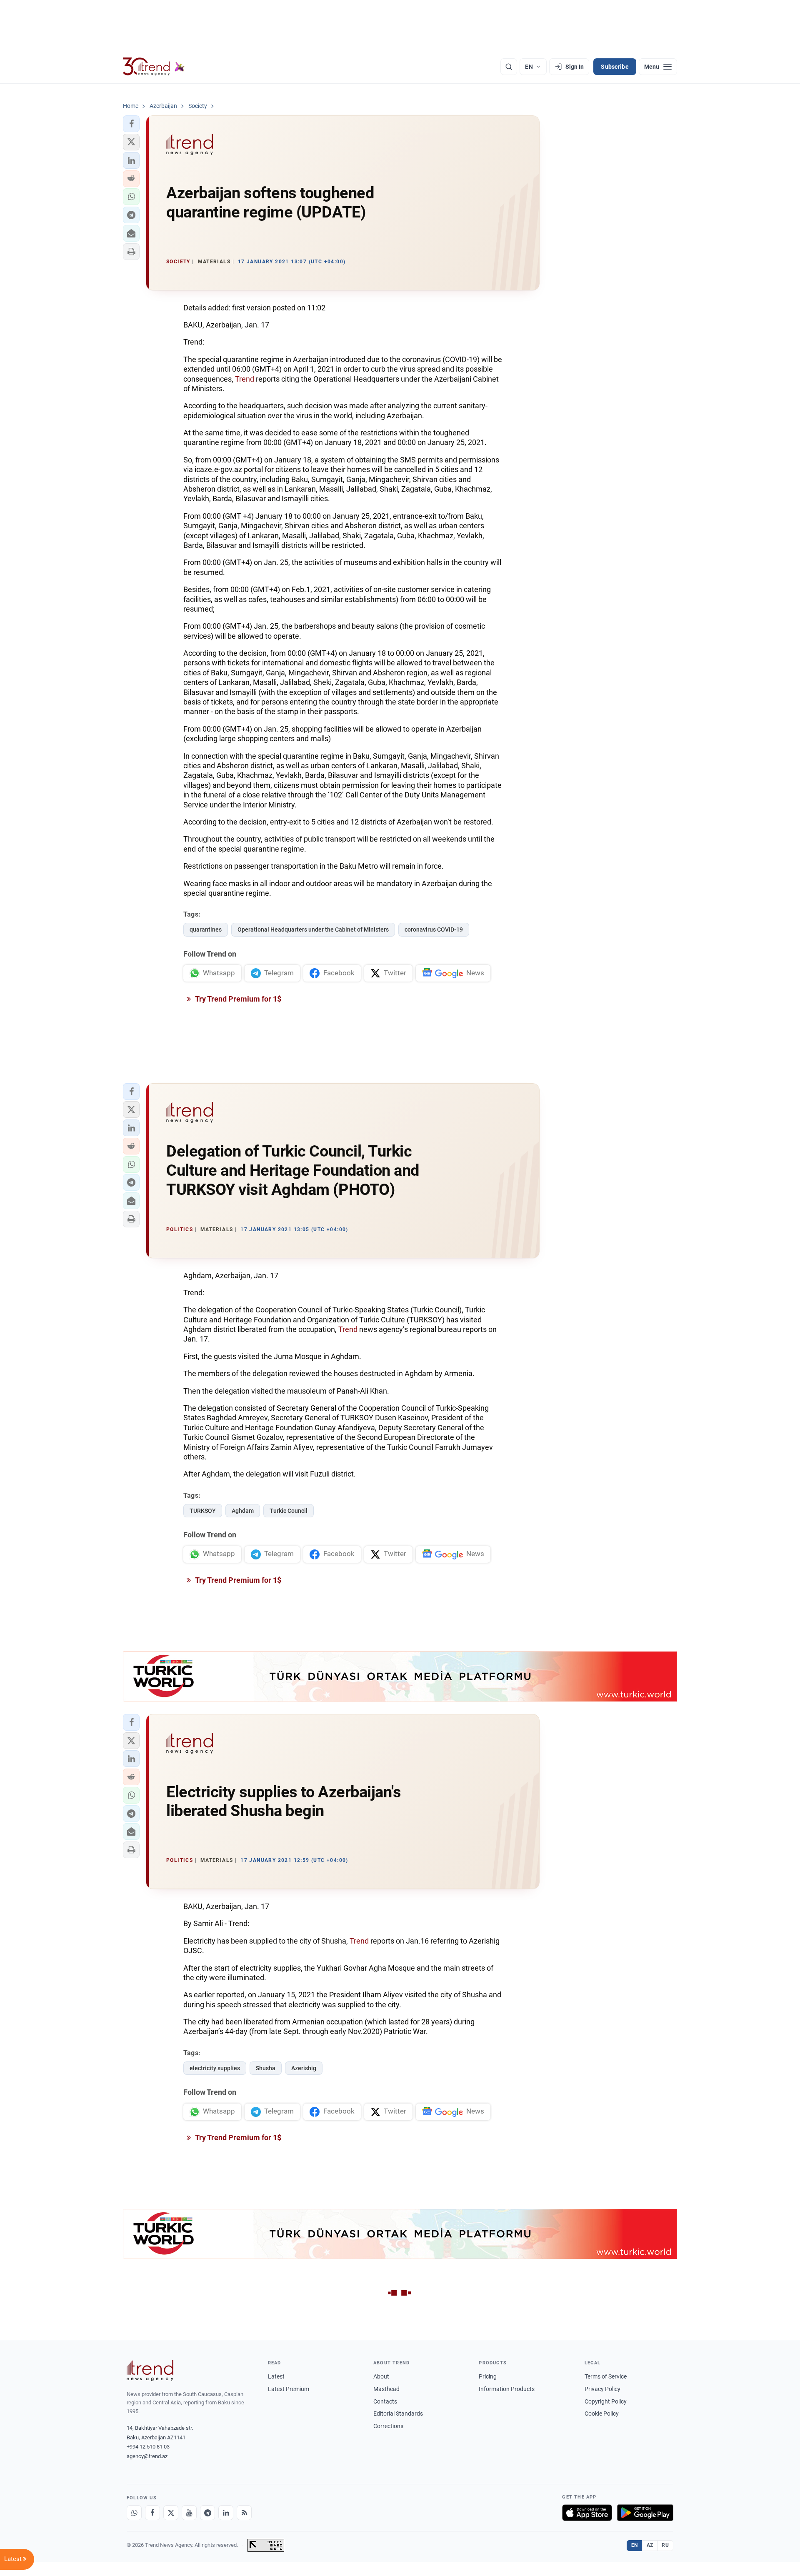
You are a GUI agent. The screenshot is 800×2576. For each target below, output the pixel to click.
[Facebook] (152, 2513)
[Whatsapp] (134, 2513)
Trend (244, 379)
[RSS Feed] (244, 2513)
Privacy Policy (602, 2389)
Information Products (507, 2389)
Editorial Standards (398, 2414)
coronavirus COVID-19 (434, 929)
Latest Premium (289, 2389)
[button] (131, 124)
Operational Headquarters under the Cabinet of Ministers (313, 929)
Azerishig (304, 2068)
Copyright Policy (606, 2401)
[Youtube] (189, 2513)
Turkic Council (289, 1511)
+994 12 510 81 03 (148, 2447)
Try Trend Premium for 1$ (237, 999)
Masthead (386, 2389)
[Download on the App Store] (587, 2513)
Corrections (388, 2426)
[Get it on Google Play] (645, 2513)
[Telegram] (207, 2513)
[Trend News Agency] (150, 2371)
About (381, 2376)
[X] (171, 2513)
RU (665, 2545)
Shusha (266, 2068)
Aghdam (243, 1511)
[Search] (509, 67)
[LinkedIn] (226, 2513)
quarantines (206, 929)
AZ (650, 2545)
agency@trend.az (147, 2456)
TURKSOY (203, 1511)
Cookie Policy (602, 2414)
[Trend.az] (154, 67)
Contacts (385, 2401)
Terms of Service (606, 2376)
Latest (276, 2376)
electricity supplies (215, 2068)
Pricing (488, 2376)
